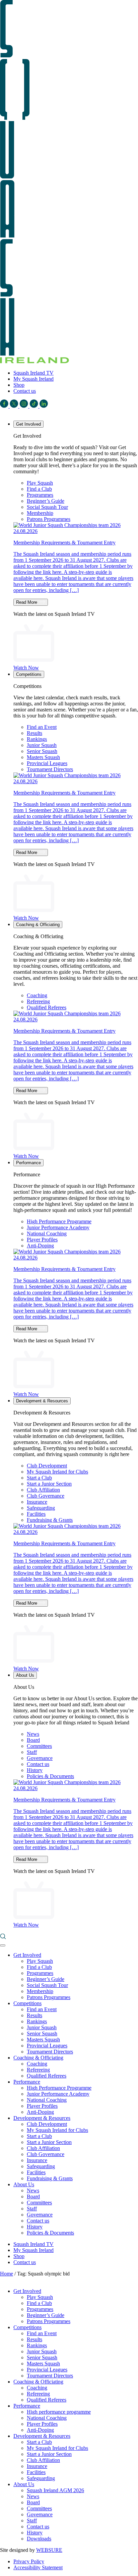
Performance (28, 1163)
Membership (40, 513)
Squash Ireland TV (33, 373)
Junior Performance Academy (58, 1227)
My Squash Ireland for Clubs (57, 1472)
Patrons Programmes (49, 519)
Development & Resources (42, 1401)
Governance (40, 1758)
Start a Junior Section (49, 1484)
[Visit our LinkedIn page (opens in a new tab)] (44, 406)
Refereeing (38, 1001)
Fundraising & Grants (50, 1520)
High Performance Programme (59, 1221)
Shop (19, 385)
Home (7, 2274)
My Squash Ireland (33, 379)
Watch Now (26, 668)
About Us (25, 1675)
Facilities (36, 1514)
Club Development (47, 1466)
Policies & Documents (50, 1776)
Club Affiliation (43, 1490)
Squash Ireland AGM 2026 (55, 2490)
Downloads (39, 2539)
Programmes (40, 495)
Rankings (37, 739)
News (33, 1734)
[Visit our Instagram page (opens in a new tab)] (24, 406)
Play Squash (40, 483)
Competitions (29, 674)
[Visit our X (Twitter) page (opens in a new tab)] (15, 406)
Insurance (37, 1502)
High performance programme (59, 2412)
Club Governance (46, 1496)
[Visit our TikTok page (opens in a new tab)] (34, 406)
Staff (32, 1752)
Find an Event (42, 727)
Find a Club (39, 489)
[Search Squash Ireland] (3, 1938)
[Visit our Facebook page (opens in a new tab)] (5, 406)
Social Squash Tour (47, 507)
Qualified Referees (47, 1007)
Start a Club (39, 1478)
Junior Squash (42, 745)
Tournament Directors (50, 769)
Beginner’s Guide (46, 501)
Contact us (25, 391)
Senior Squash (42, 751)
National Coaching (47, 1233)
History (35, 1770)
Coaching (37, 995)
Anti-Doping (40, 1246)
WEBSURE (49, 2550)
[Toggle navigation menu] (3, 1945)
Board (33, 1740)
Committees (39, 1746)
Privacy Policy (29, 2561)
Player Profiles (42, 1240)
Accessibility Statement (38, 2567)
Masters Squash (43, 757)
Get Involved (28, 424)
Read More (27, 602)
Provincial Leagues (47, 763)
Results (34, 733)
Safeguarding (41, 1508)
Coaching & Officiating (38, 925)
